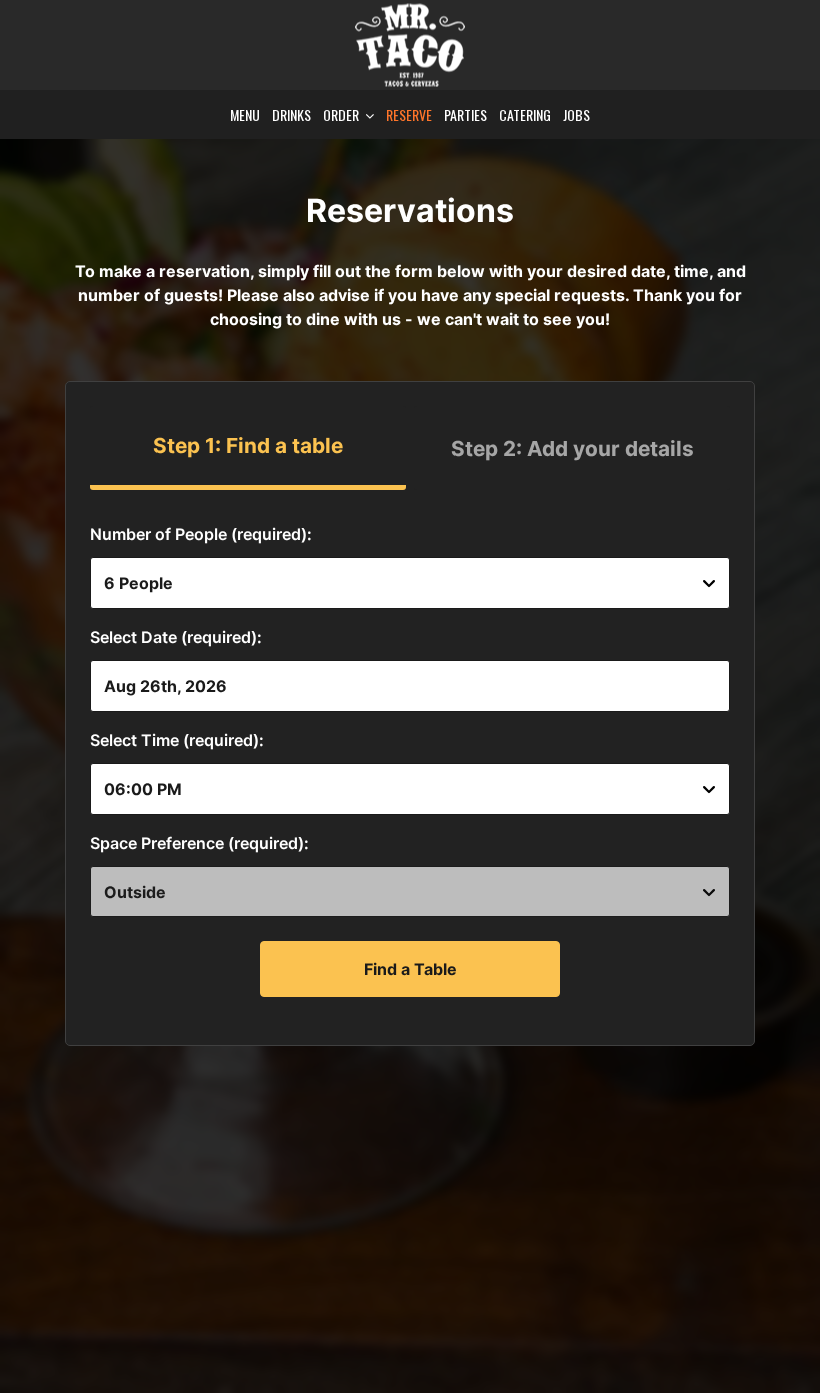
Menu (245, 115)
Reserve (409, 115)
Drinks (291, 115)
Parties (465, 115)
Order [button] (342, 115)
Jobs (576, 115)
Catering (525, 115)
